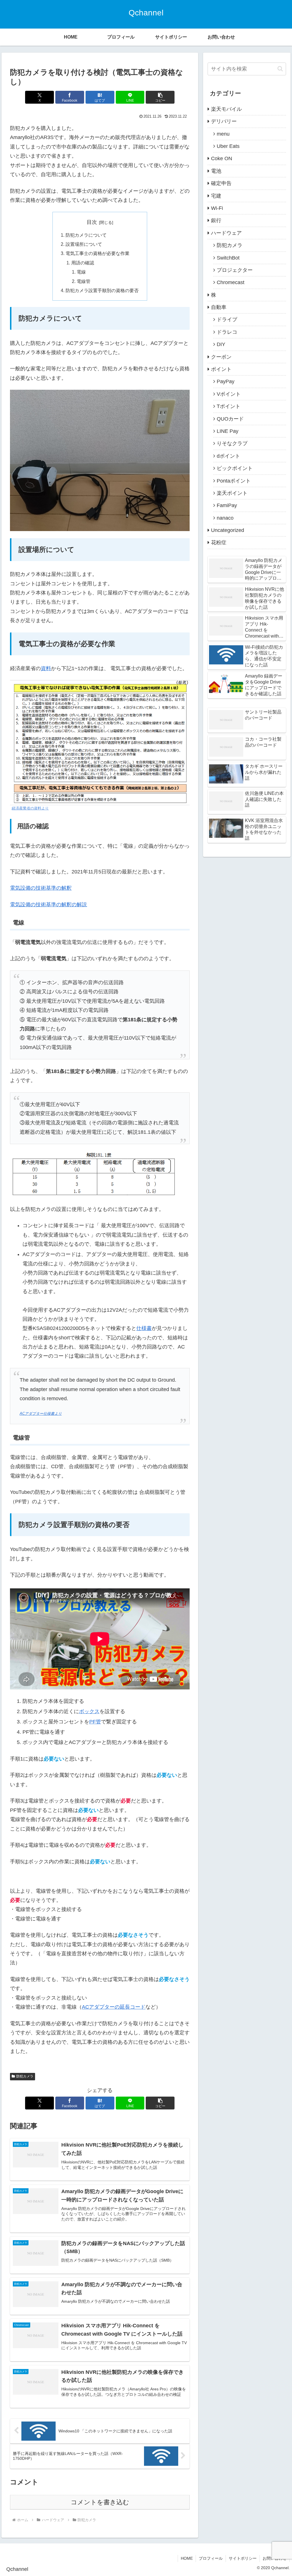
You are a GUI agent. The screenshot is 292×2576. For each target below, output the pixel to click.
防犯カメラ (25, 2076)
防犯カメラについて (86, 235)
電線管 (84, 281)
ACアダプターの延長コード (114, 2007)
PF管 (95, 1722)
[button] (160, 97)
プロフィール (211, 2558)
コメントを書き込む (100, 2502)
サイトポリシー (243, 2558)
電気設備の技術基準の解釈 (41, 888)
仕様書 (144, 1328)
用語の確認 (83, 263)
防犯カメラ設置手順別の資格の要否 (102, 290)
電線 (81, 272)
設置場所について (84, 244)
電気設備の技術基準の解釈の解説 (48, 905)
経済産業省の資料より (30, 808)
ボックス (89, 1711)
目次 (92, 222)
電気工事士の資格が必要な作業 (98, 253)
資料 (46, 668)
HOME (187, 2558)
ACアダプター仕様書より (41, 1414)
